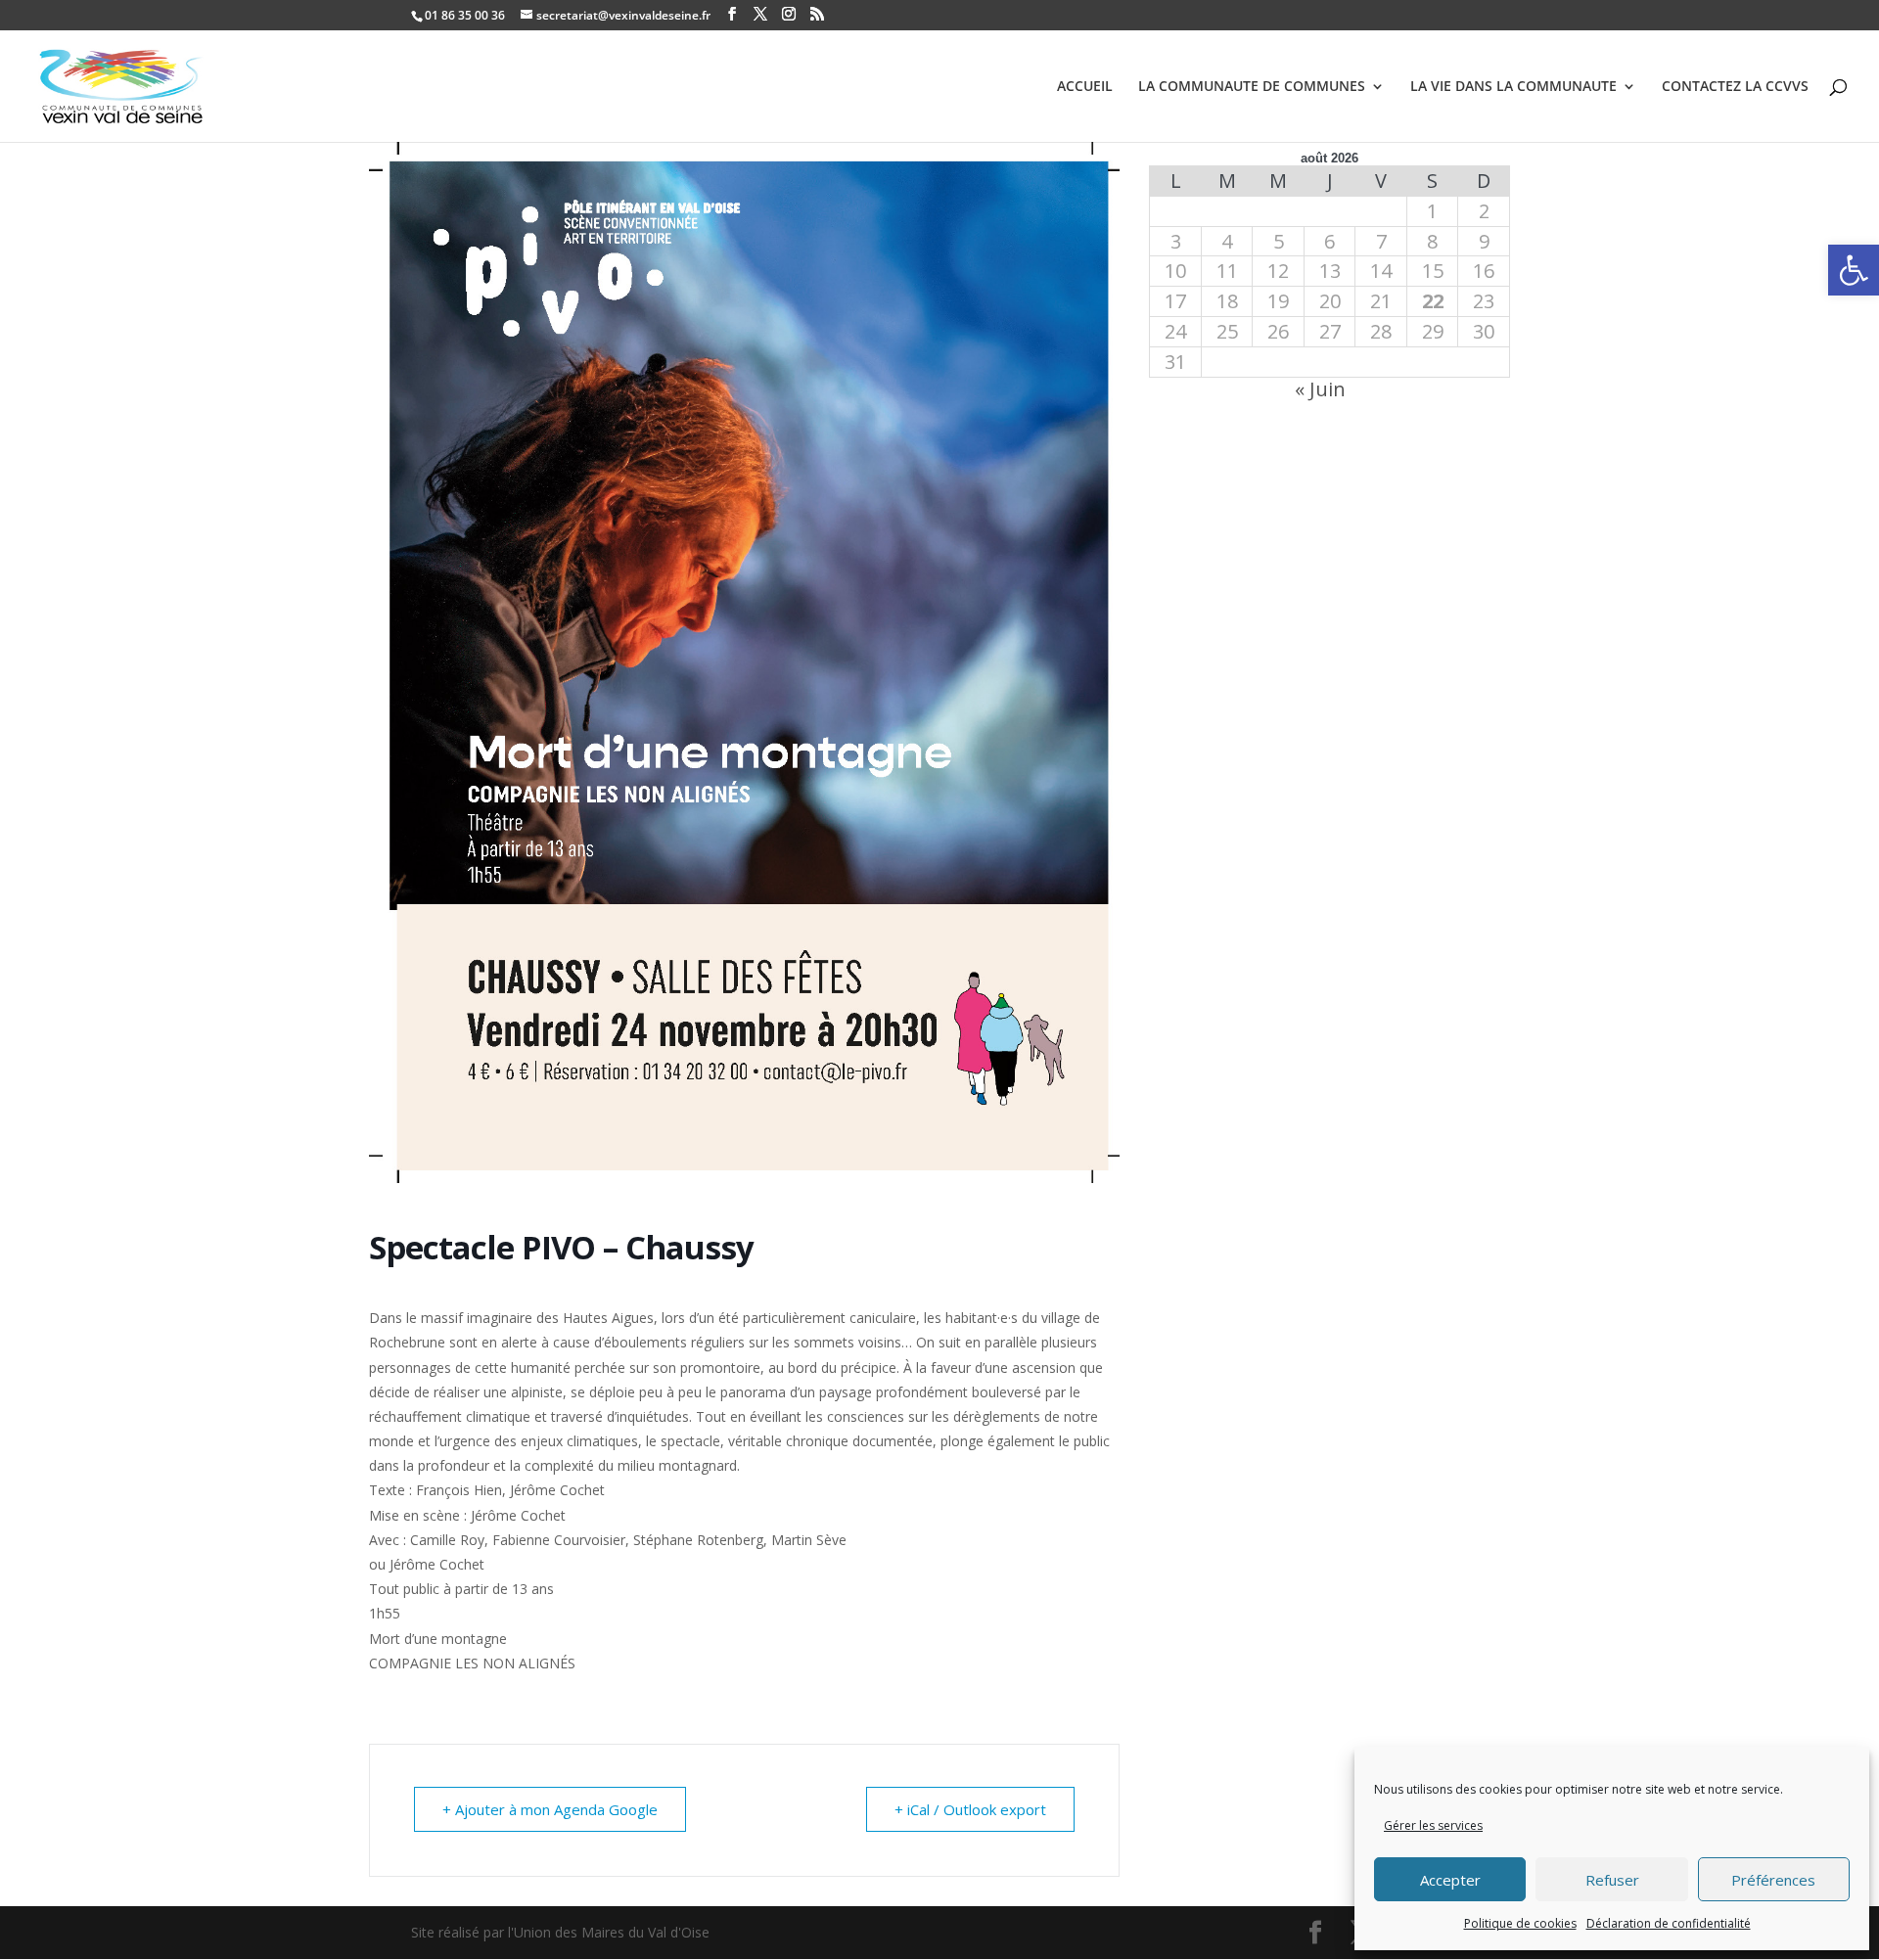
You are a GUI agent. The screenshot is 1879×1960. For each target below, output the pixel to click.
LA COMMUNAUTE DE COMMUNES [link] (1252, 87)
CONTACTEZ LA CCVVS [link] (1735, 87)
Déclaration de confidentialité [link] (1669, 1923)
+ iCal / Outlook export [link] (970, 1809)
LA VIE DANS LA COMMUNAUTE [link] (1513, 87)
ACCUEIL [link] (1085, 87)
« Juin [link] (1320, 389)
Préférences (1773, 1880)
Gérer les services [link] (1433, 1825)
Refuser (1612, 1880)
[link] (1854, 270)
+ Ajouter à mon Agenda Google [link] (550, 1809)
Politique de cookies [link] (1520, 1923)
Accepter (1450, 1880)
